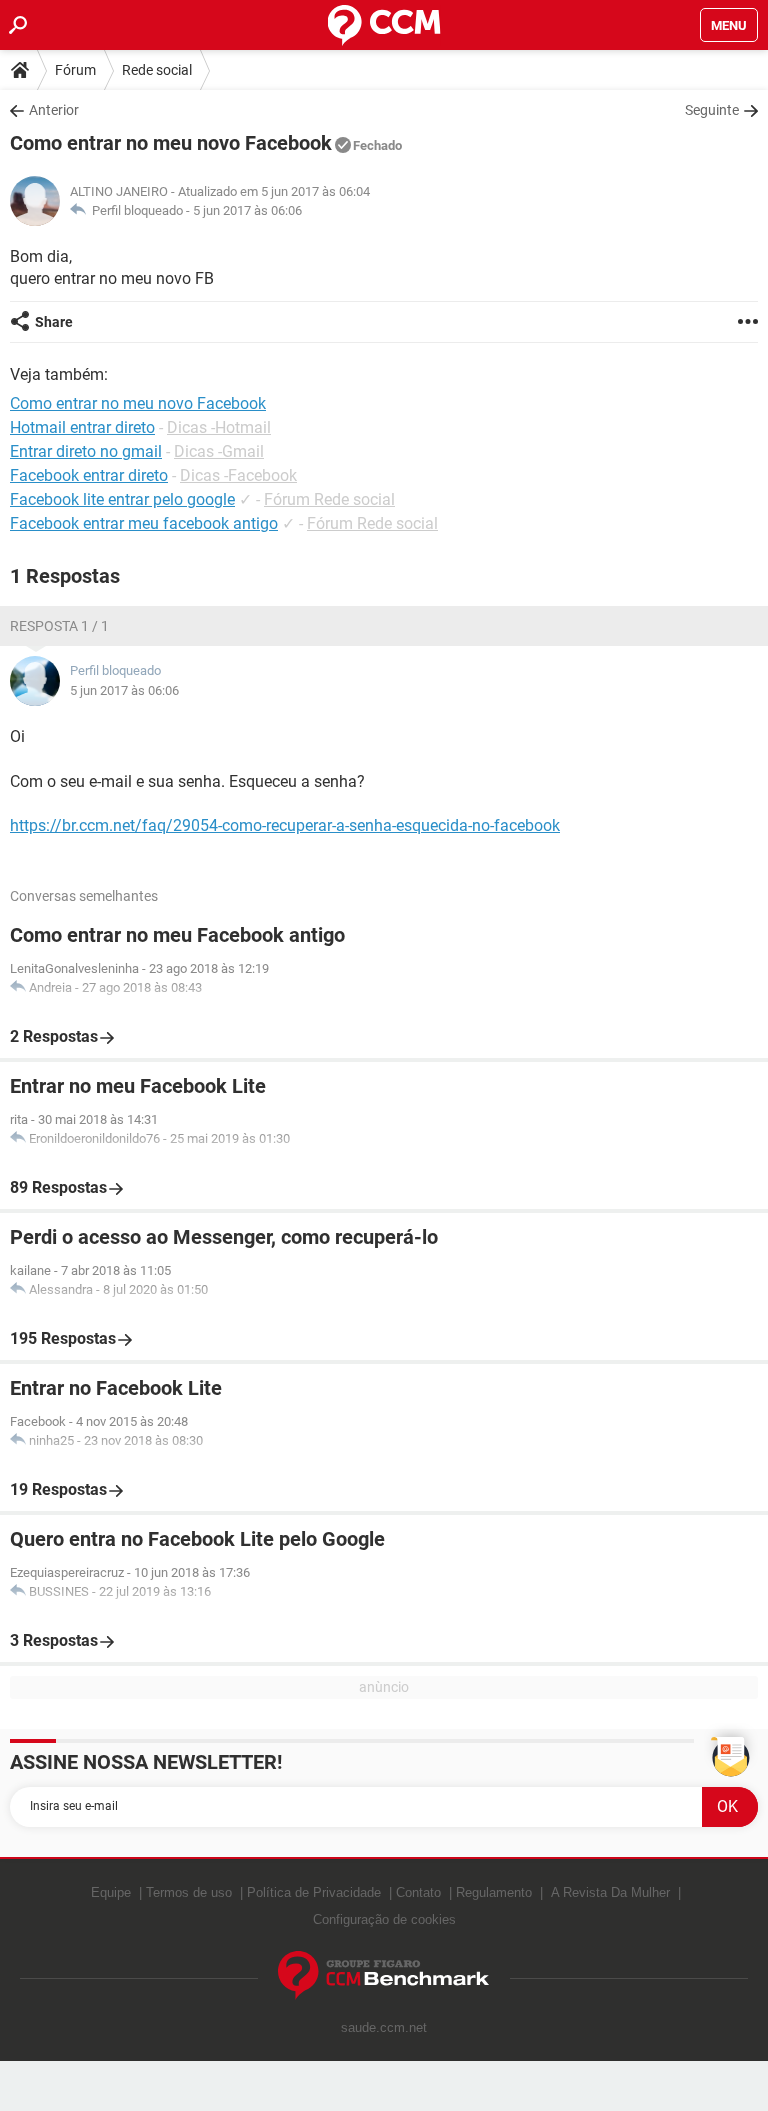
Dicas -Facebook (238, 475)
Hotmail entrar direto (82, 427)
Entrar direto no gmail (86, 451)
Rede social (157, 70)
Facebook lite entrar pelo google (122, 499)
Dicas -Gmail (219, 451)
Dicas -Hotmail (219, 427)
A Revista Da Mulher (610, 1892)
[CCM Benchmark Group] (384, 1975)
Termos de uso (189, 1892)
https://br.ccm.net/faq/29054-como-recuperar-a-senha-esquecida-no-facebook (285, 825)
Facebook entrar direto (89, 475)
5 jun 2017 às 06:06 (247, 210)
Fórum (75, 70)
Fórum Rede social (329, 499)
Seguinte (712, 110)
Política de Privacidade (314, 1892)
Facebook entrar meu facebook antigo (144, 523)
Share (54, 322)
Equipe (111, 1892)
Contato (418, 1892)
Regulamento (494, 1892)
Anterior (54, 110)
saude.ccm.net (384, 2027)
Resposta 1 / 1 (59, 626)
